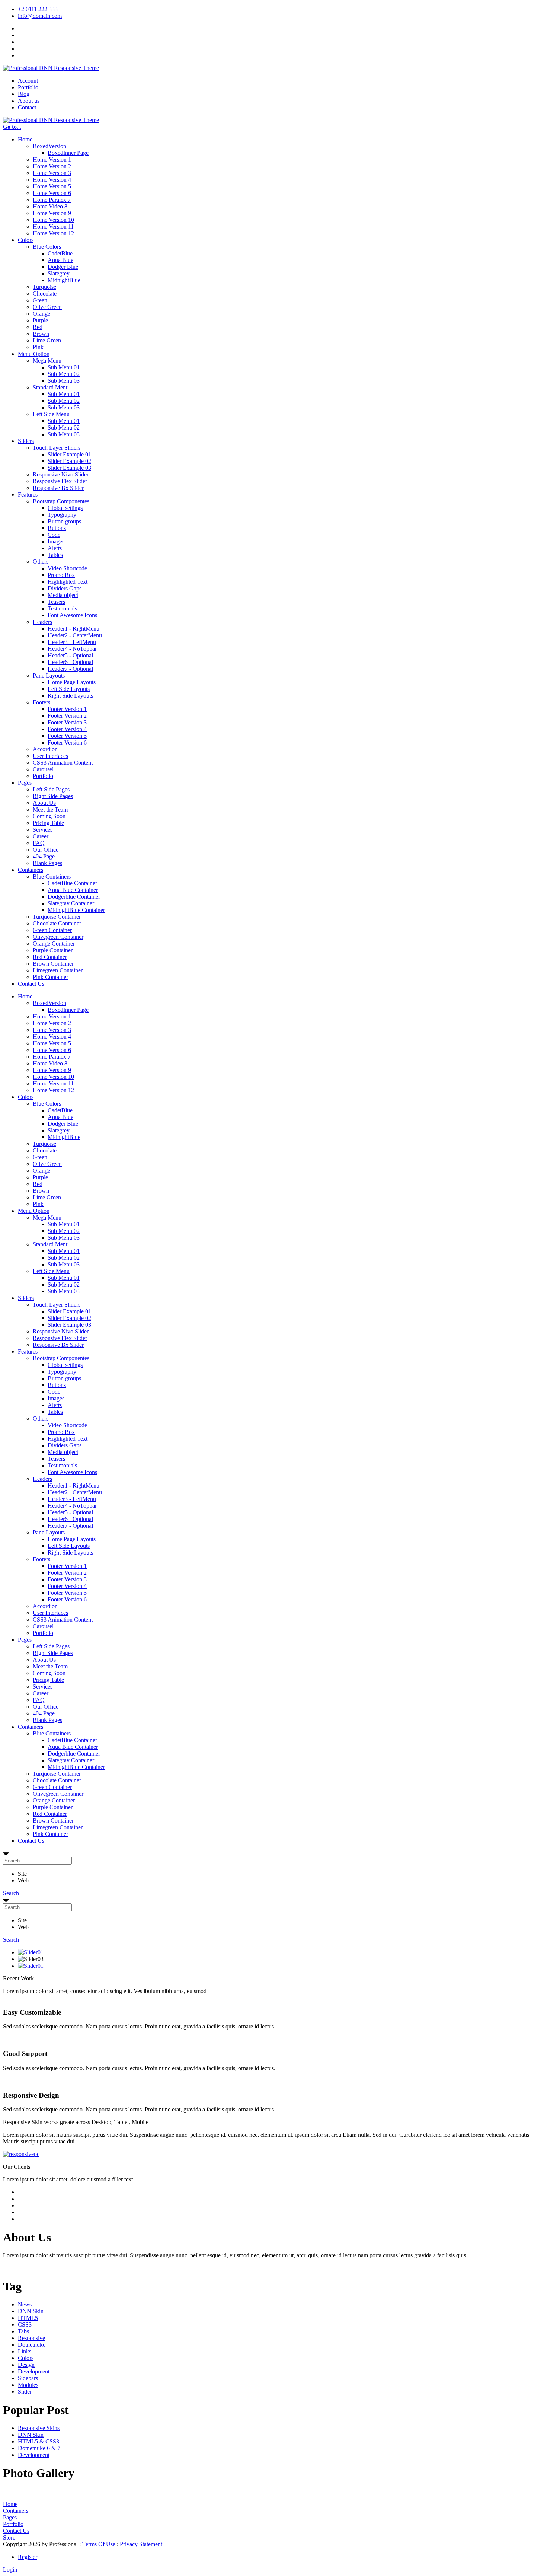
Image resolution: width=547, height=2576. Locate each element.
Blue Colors (47, 247)
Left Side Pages (51, 789)
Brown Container (53, 964)
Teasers (56, 602)
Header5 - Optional (70, 655)
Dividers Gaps (65, 588)
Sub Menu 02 (64, 374)
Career (41, 836)
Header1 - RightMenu (73, 629)
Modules (28, 2385)
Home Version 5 (52, 186)
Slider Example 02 (69, 461)
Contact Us (31, 984)
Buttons (57, 528)
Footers (41, 702)
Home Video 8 (50, 206)
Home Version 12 (53, 233)
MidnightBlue (64, 280)
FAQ (39, 843)
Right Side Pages (53, 796)
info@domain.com (40, 16)
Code (54, 535)
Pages (25, 783)
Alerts (55, 548)
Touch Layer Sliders (57, 448)
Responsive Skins (39, 2428)
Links (25, 2351)
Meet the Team (50, 809)
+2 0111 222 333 (38, 9)
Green (40, 300)
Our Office (46, 850)
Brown (41, 334)
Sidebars (28, 2378)
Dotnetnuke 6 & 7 (39, 2448)
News (25, 2304)
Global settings (65, 508)
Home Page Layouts (72, 682)
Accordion (45, 749)
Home (25, 139)
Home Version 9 (52, 213)
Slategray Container (71, 903)
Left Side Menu (51, 414)
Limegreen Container (58, 970)
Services (43, 830)
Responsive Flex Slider (60, 481)
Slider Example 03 (69, 468)
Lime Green (47, 340)
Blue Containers (52, 876)
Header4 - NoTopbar (72, 649)
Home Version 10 (53, 220)
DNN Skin (31, 2311)
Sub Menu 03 (64, 381)
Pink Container (50, 977)
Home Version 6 (52, 193)
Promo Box (61, 575)
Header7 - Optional (70, 669)
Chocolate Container (57, 923)
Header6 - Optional (70, 662)
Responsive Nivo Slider (61, 474)
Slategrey (59, 273)
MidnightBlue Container (76, 910)
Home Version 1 (52, 160)
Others (41, 562)
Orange (41, 314)
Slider (25, 2392)
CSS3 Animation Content (63, 763)
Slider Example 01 (69, 454)
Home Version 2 (52, 166)
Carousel (43, 769)
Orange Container (54, 943)
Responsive (31, 2338)
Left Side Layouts (69, 689)
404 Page (44, 856)
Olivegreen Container (58, 937)
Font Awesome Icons (72, 615)
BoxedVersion (49, 146)
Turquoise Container (57, 917)
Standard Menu (51, 387)
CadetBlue (60, 253)
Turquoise (44, 287)
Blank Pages (47, 863)
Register (28, 2557)
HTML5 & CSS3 (39, 2441)
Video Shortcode (67, 568)
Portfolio (28, 87)
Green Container (52, 930)
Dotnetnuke (32, 2345)
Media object (63, 595)
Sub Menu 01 (64, 367)
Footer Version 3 (67, 722)
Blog (24, 94)
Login (10, 2569)
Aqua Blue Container (73, 890)
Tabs (23, 2331)
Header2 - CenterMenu (75, 635)
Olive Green (47, 307)
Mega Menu (47, 361)
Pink (38, 347)
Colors (26, 240)
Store (9, 2537)
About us (29, 101)
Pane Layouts (49, 675)
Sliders (26, 441)
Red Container (50, 957)
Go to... (12, 127)
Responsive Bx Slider (58, 488)
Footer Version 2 (67, 716)
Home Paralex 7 (52, 200)
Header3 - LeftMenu (72, 642)
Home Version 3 (52, 173)
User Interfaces (50, 756)
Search (11, 1893)
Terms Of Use (99, 2544)
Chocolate (45, 294)
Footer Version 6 (67, 742)
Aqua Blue (60, 260)
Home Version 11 (53, 227)
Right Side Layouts (70, 696)
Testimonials (62, 608)
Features (28, 495)
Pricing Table (48, 823)
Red (38, 327)
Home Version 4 (52, 180)
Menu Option (34, 354)
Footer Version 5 (67, 736)
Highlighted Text (68, 582)
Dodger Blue (63, 267)
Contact (27, 107)
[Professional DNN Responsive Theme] (51, 68)
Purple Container (53, 950)
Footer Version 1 (67, 709)
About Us (44, 803)
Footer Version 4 (67, 729)
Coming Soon (49, 816)
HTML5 (28, 2318)
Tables (55, 555)
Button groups (64, 521)
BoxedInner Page (68, 153)
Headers (42, 622)
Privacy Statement (141, 2544)
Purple (40, 320)
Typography (62, 515)
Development (34, 2371)
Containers (31, 870)
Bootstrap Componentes (61, 501)
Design (26, 2365)
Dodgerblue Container (74, 897)
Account (28, 81)
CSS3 (25, 2325)
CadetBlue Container (72, 883)
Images (56, 541)
